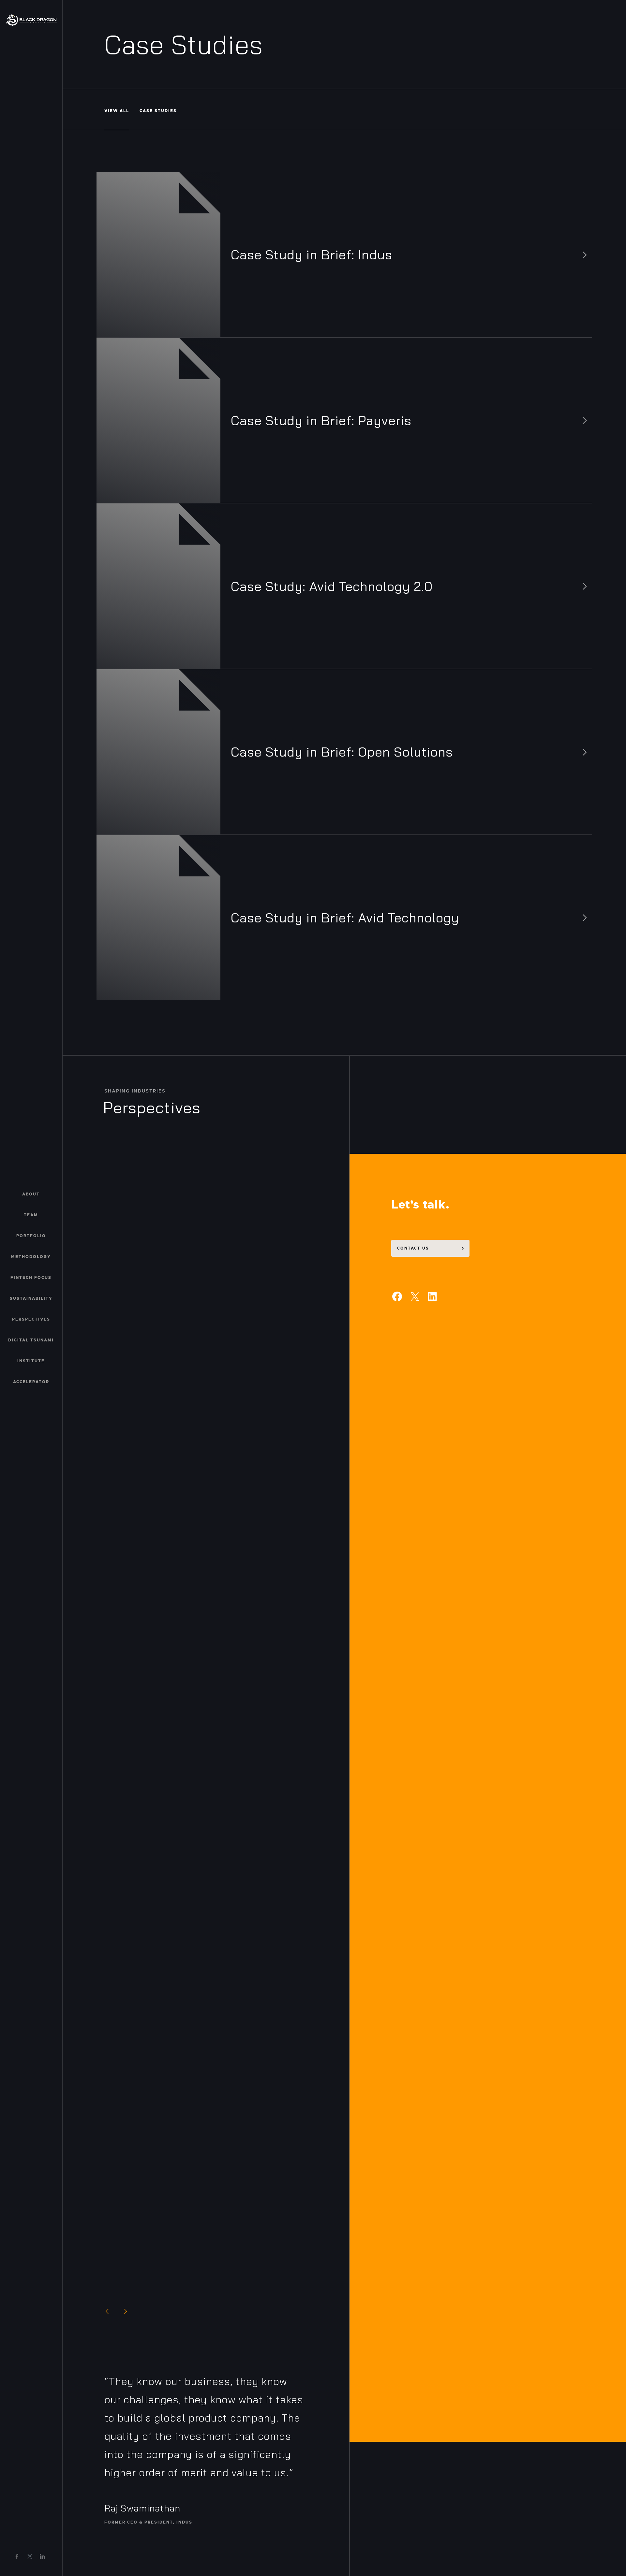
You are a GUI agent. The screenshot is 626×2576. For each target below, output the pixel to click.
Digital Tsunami (31, 1340)
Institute (31, 1361)
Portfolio (31, 1236)
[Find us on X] (30, 2556)
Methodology (31, 1257)
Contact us (413, 1248)
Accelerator (31, 1382)
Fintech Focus (31, 1278)
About (31, 1194)
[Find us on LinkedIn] (42, 2556)
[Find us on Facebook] (17, 2556)
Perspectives (31, 1319)
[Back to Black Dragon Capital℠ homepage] (31, 20)
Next (126, 2311)
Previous (107, 2311)
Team (31, 1215)
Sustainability (31, 1298)
